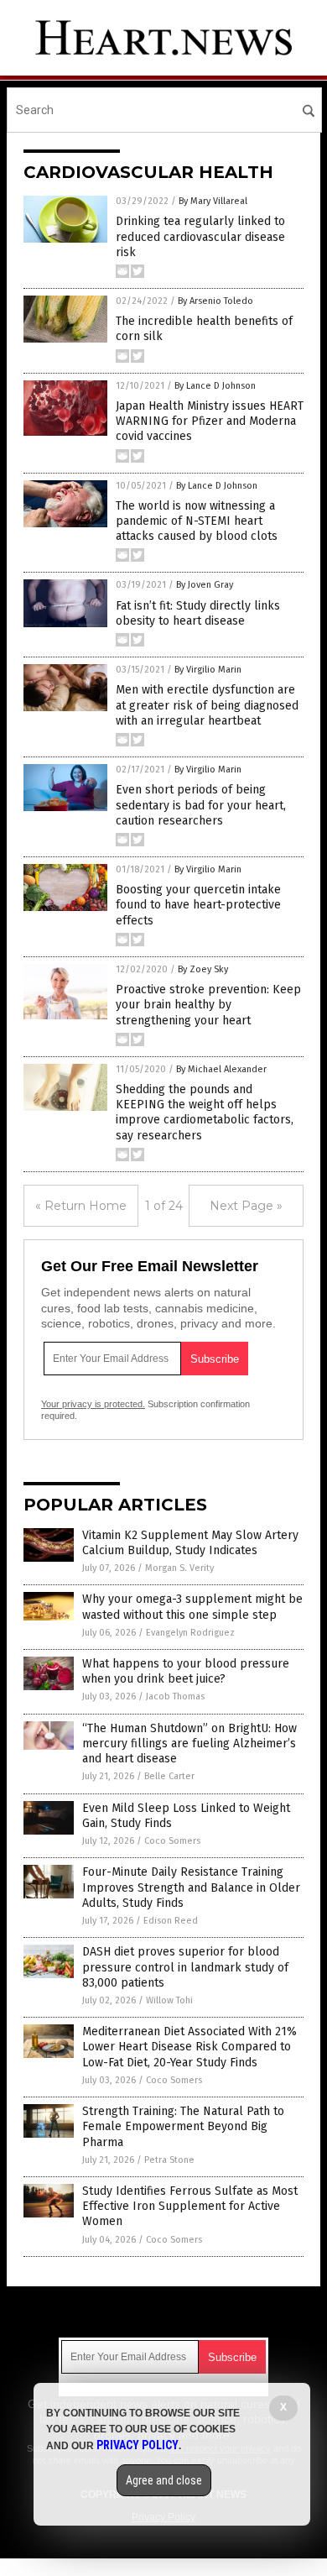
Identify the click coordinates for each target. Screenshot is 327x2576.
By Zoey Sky (203, 969)
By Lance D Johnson (215, 386)
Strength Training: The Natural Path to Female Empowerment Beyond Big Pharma (183, 2126)
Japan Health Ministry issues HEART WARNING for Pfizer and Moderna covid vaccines (210, 421)
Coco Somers (172, 1841)
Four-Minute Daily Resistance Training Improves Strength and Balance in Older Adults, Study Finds (191, 1887)
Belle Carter (169, 1776)
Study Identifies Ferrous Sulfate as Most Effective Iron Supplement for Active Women (190, 2206)
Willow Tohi (169, 2000)
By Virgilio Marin (208, 670)
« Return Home (81, 1206)
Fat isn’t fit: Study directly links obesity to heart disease (198, 613)
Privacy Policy (138, 2445)
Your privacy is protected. (93, 1404)
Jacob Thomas (175, 1696)
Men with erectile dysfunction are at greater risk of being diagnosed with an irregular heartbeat (207, 705)
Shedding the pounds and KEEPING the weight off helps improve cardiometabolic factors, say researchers (205, 1113)
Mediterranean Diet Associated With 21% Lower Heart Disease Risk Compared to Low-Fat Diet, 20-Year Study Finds (189, 2047)
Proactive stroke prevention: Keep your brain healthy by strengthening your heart (208, 1005)
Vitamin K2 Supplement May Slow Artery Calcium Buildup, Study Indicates (190, 1543)
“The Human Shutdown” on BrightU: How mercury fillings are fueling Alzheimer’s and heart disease (189, 1744)
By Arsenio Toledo (215, 301)
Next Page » (246, 1206)
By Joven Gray (205, 585)
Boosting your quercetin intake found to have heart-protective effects (198, 905)
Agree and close (164, 2480)
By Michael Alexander (221, 1069)
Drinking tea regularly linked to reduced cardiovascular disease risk (200, 236)
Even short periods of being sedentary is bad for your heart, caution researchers (201, 805)
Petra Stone (169, 2160)
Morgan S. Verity (179, 1568)
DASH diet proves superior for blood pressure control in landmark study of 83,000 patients (185, 1967)
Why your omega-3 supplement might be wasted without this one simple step (192, 1607)
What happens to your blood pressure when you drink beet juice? (186, 1671)
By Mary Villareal (213, 201)
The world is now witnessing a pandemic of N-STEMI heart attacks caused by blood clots (197, 521)
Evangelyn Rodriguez (190, 1633)
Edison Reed (171, 1921)
